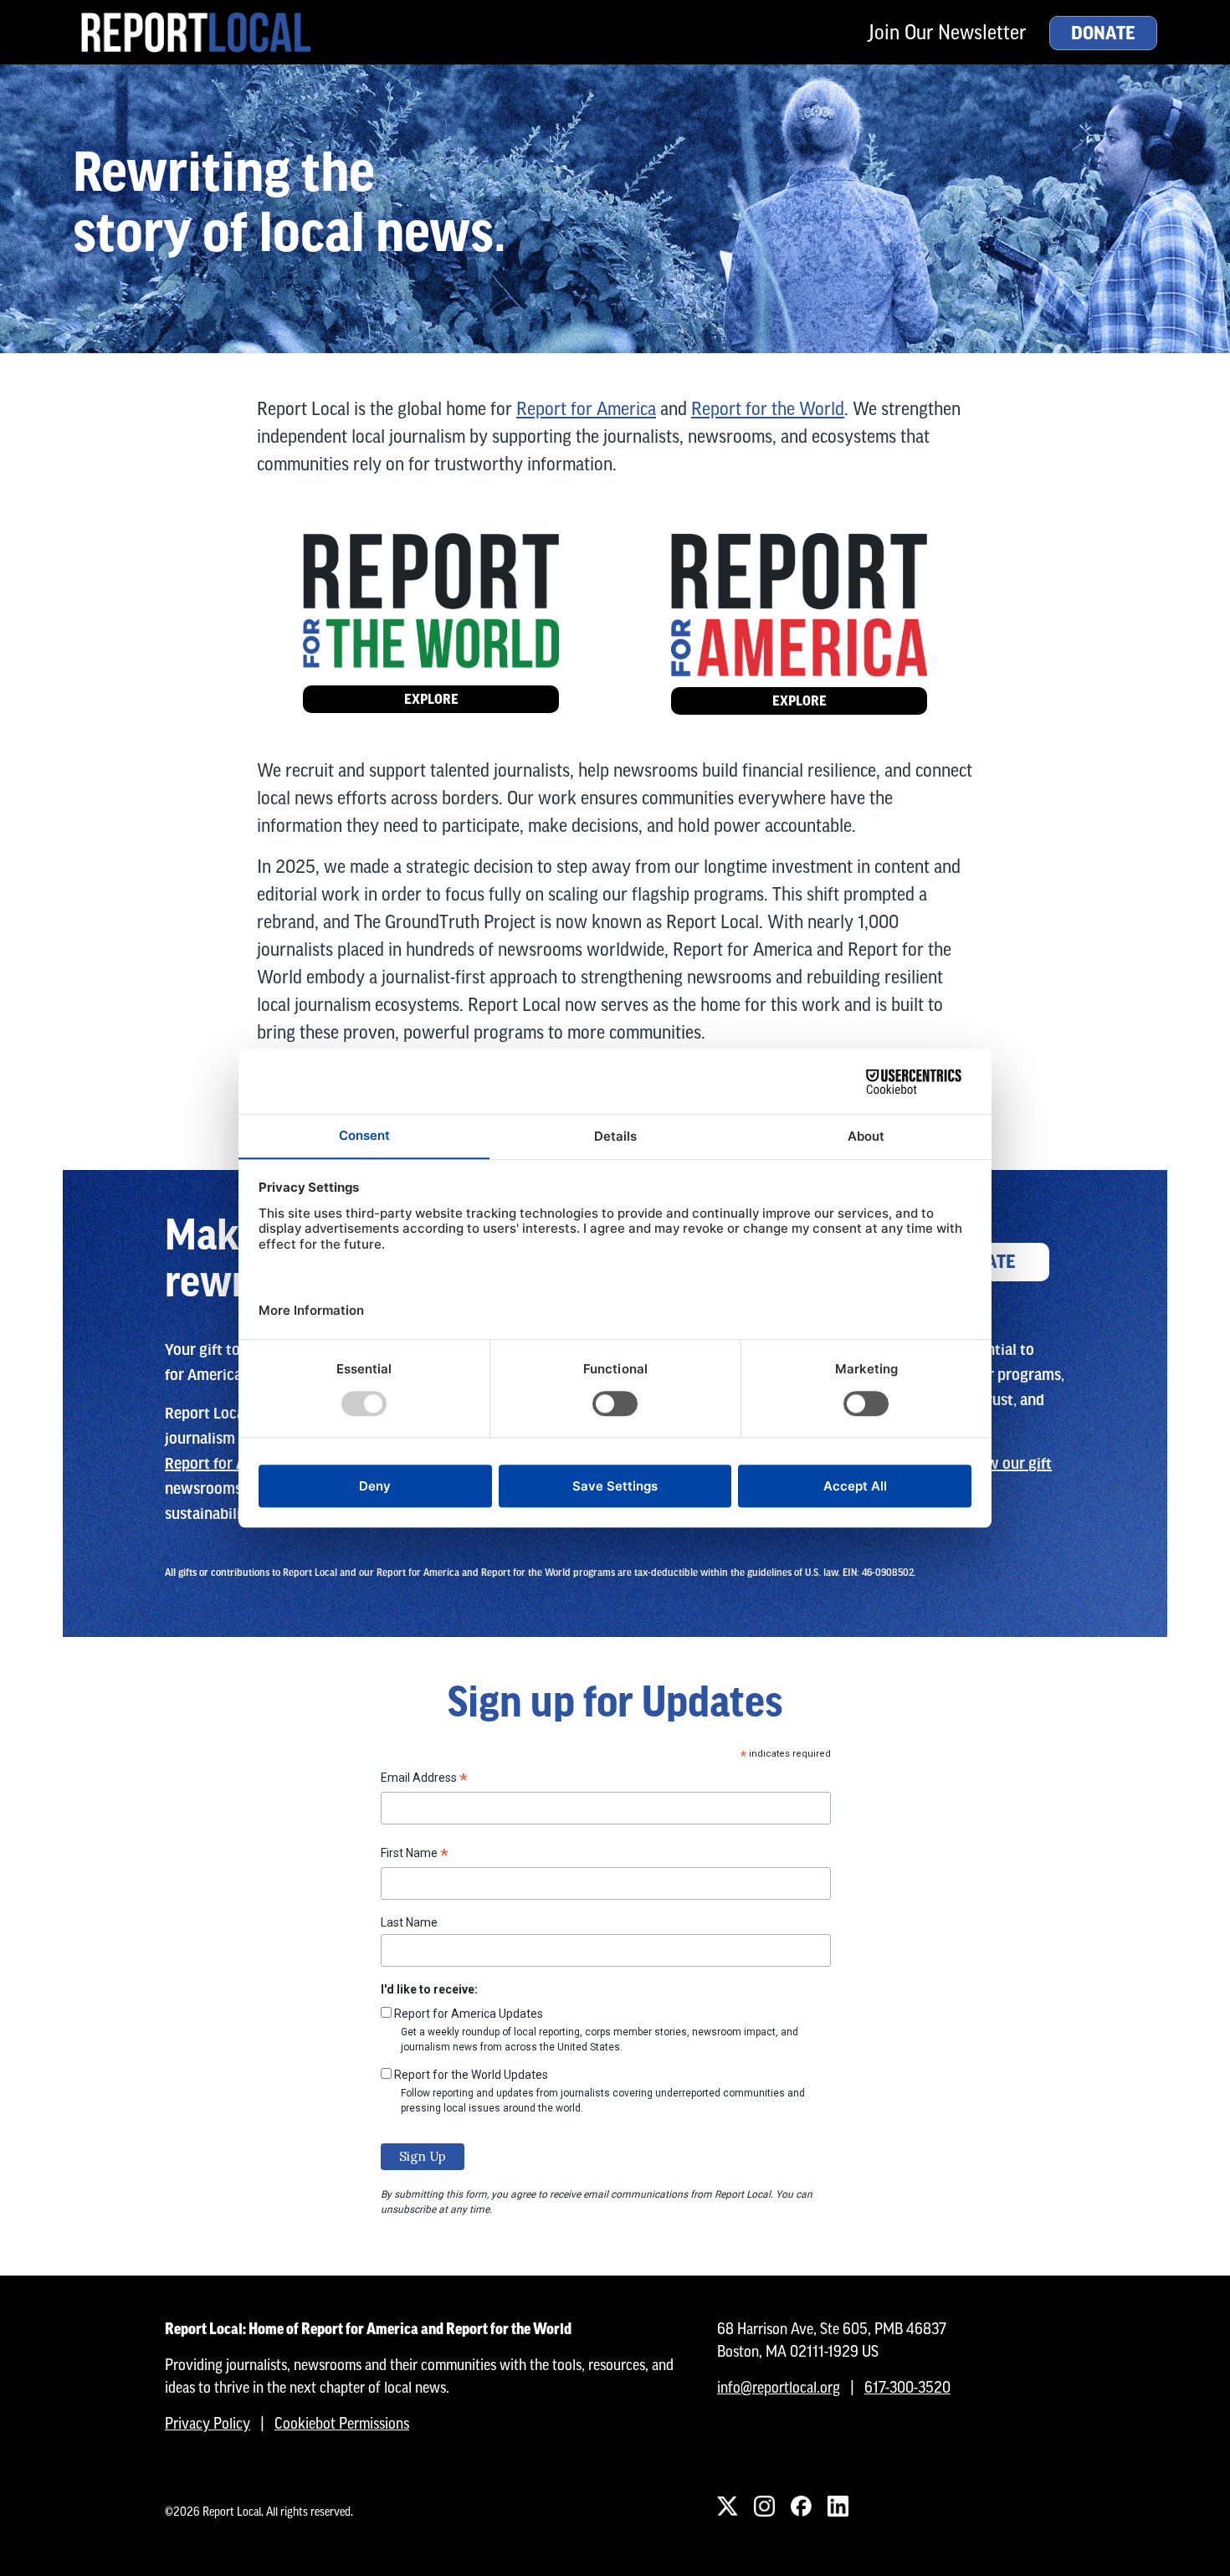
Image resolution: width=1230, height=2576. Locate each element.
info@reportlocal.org (779, 2387)
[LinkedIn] (838, 2507)
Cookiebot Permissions (342, 2423)
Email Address (424, 1780)
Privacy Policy (208, 2423)
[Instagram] (764, 2507)
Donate (1103, 33)
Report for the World (768, 409)
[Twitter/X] (727, 2507)
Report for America (586, 409)
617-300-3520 (907, 2387)
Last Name (409, 1922)
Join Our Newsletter (947, 32)
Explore (431, 699)
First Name (415, 1855)
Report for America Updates (469, 2014)
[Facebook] (801, 2507)
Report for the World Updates (471, 2075)
